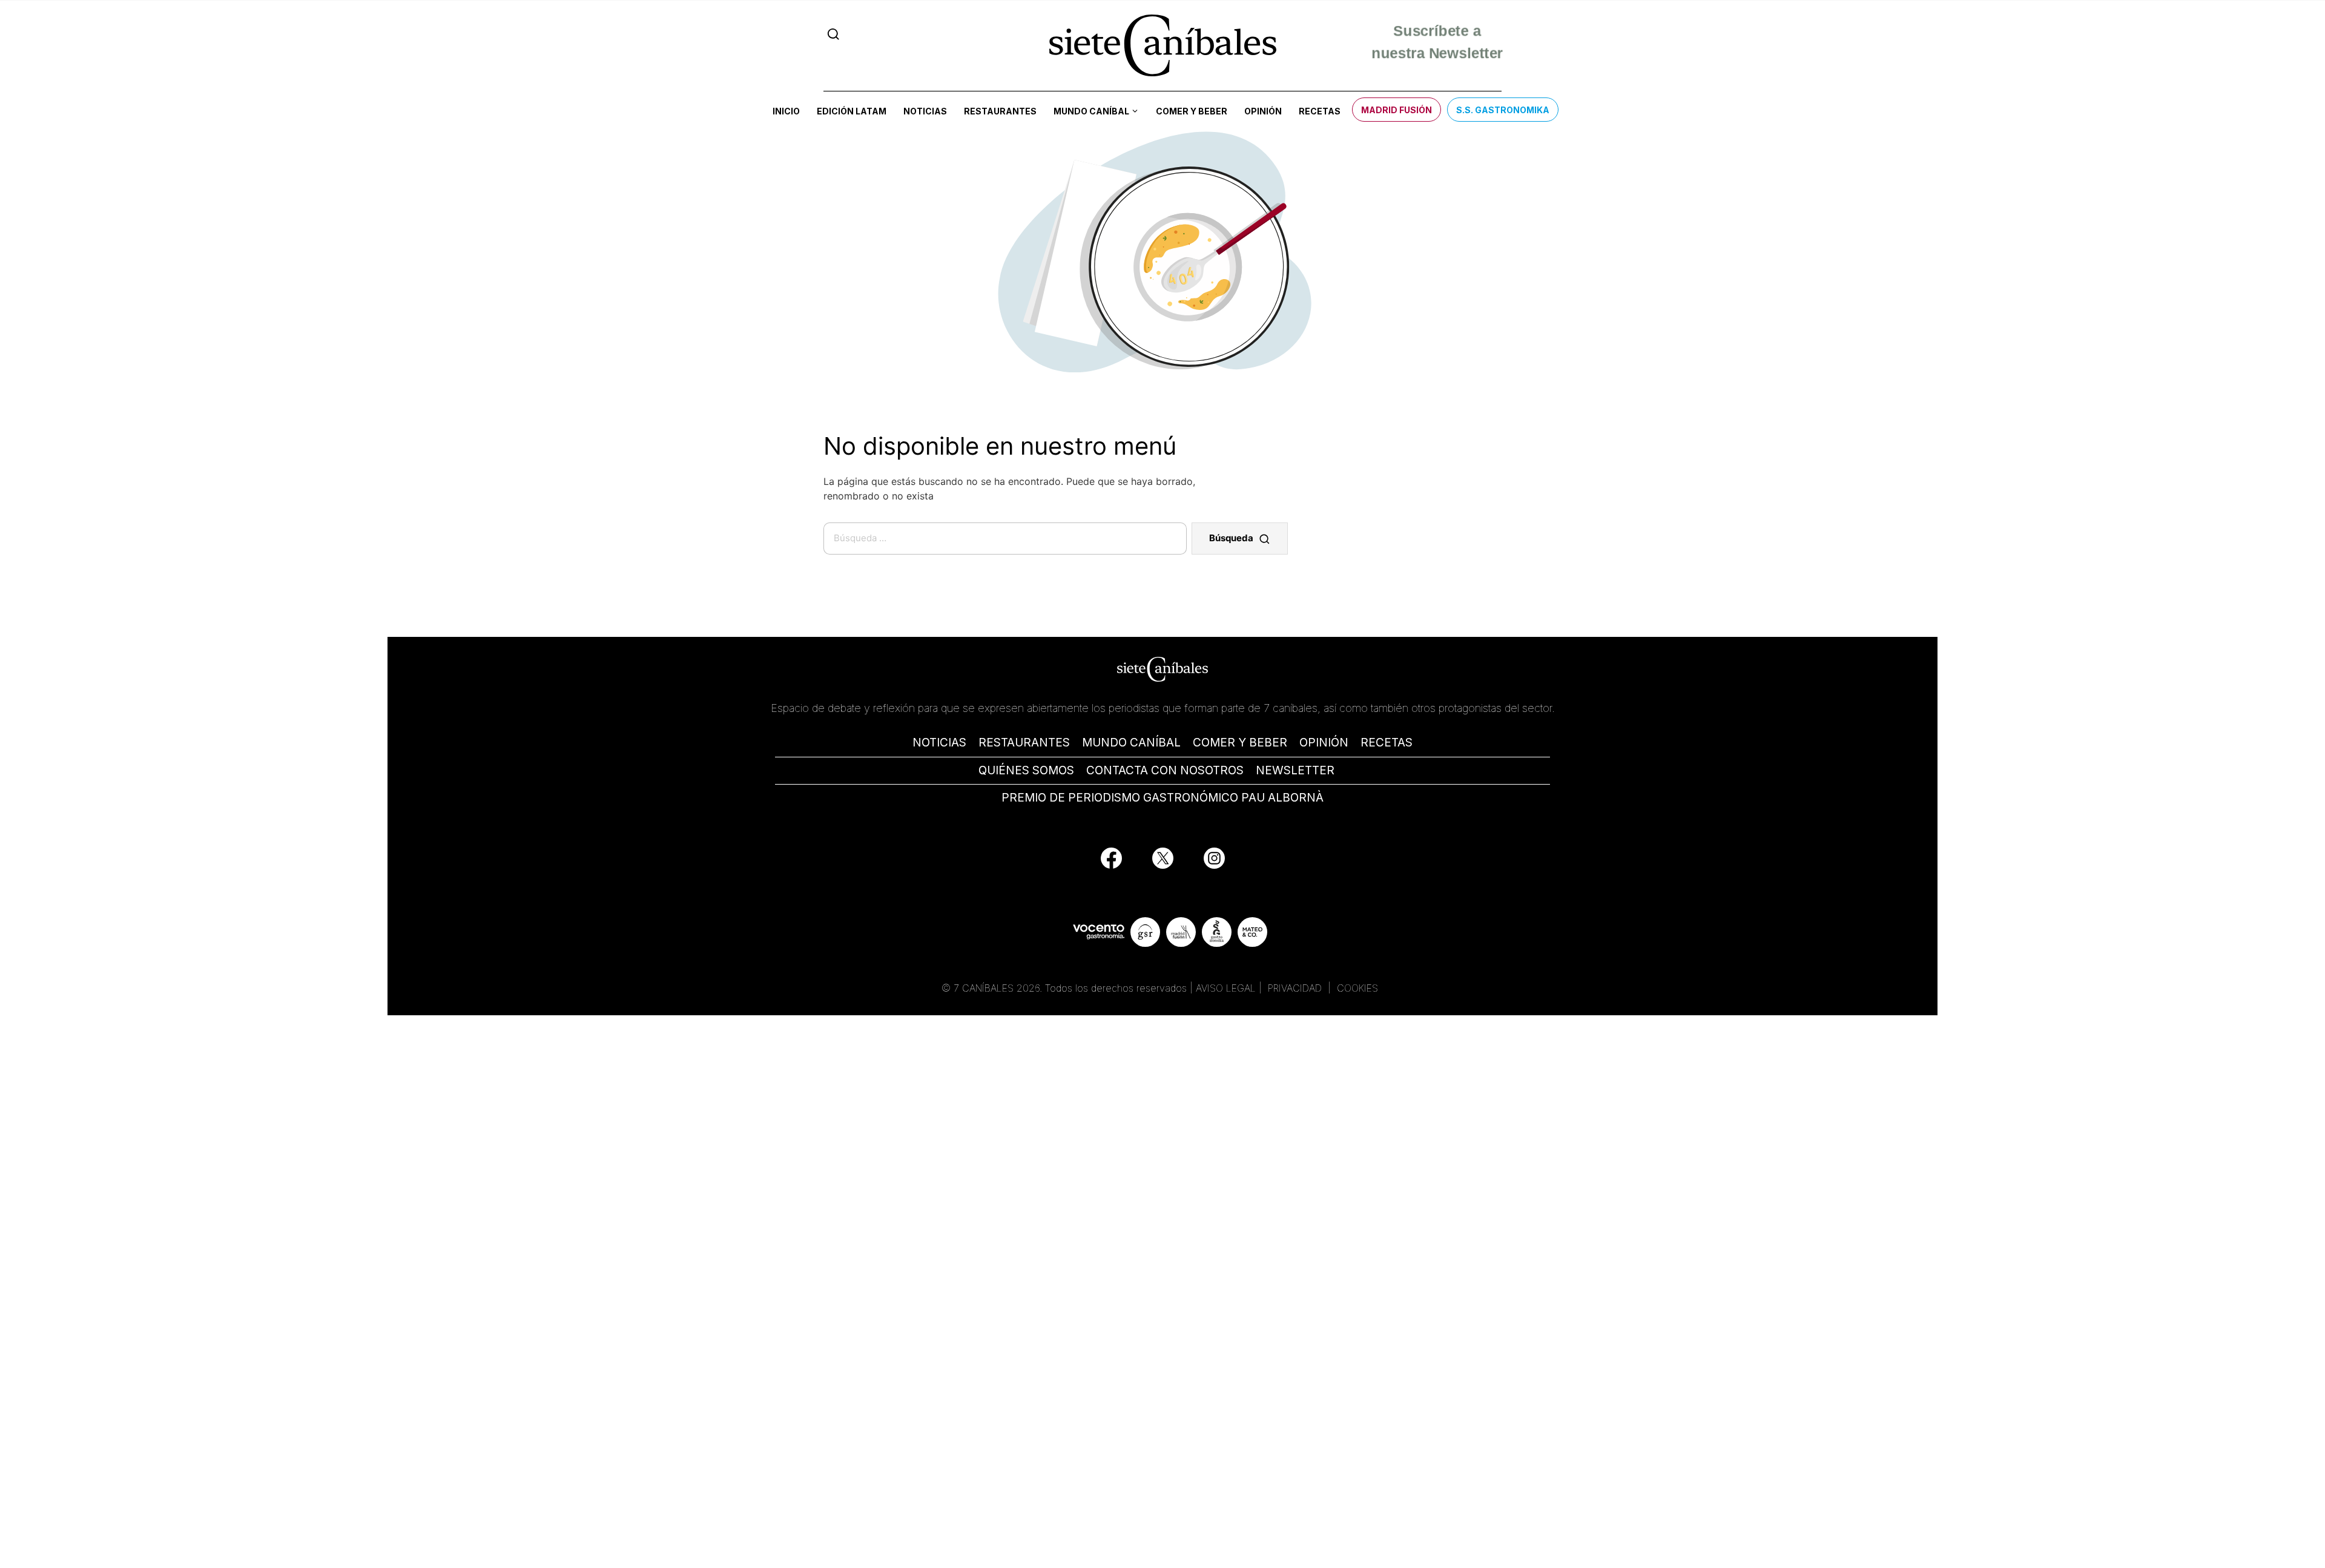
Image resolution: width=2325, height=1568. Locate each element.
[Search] (833, 34)
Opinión (1263, 111)
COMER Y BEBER (1240, 743)
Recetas (1320, 111)
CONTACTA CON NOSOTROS (1165, 770)
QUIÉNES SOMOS (1026, 770)
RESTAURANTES (1024, 743)
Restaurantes (1000, 111)
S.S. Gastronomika (1503, 110)
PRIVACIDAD (1296, 988)
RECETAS (1387, 743)
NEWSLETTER (1295, 770)
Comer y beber (1192, 111)
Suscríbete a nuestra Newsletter (1437, 45)
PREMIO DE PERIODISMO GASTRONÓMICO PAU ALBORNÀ (1162, 798)
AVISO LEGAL (1226, 988)
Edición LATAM (852, 111)
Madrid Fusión (1397, 110)
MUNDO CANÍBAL (1131, 743)
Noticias (925, 111)
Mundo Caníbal (1091, 111)
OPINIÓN (1324, 743)
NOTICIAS (939, 743)
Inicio (786, 111)
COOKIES (1357, 988)
